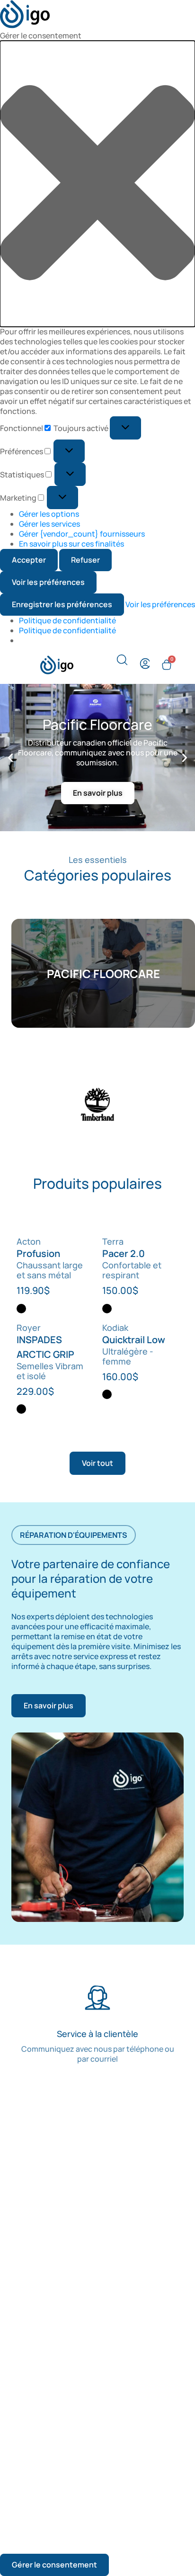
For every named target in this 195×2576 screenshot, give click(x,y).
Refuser (85, 560)
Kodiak (115, 1328)
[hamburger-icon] (22, 665)
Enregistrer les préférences (62, 604)
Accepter (29, 560)
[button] (97, 184)
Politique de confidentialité (67, 620)
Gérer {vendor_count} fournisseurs (82, 534)
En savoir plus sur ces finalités (71, 544)
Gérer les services (49, 524)
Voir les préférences (48, 582)
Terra (113, 1241)
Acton (29, 1241)
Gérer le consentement (54, 2565)
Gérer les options (49, 514)
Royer (29, 1328)
